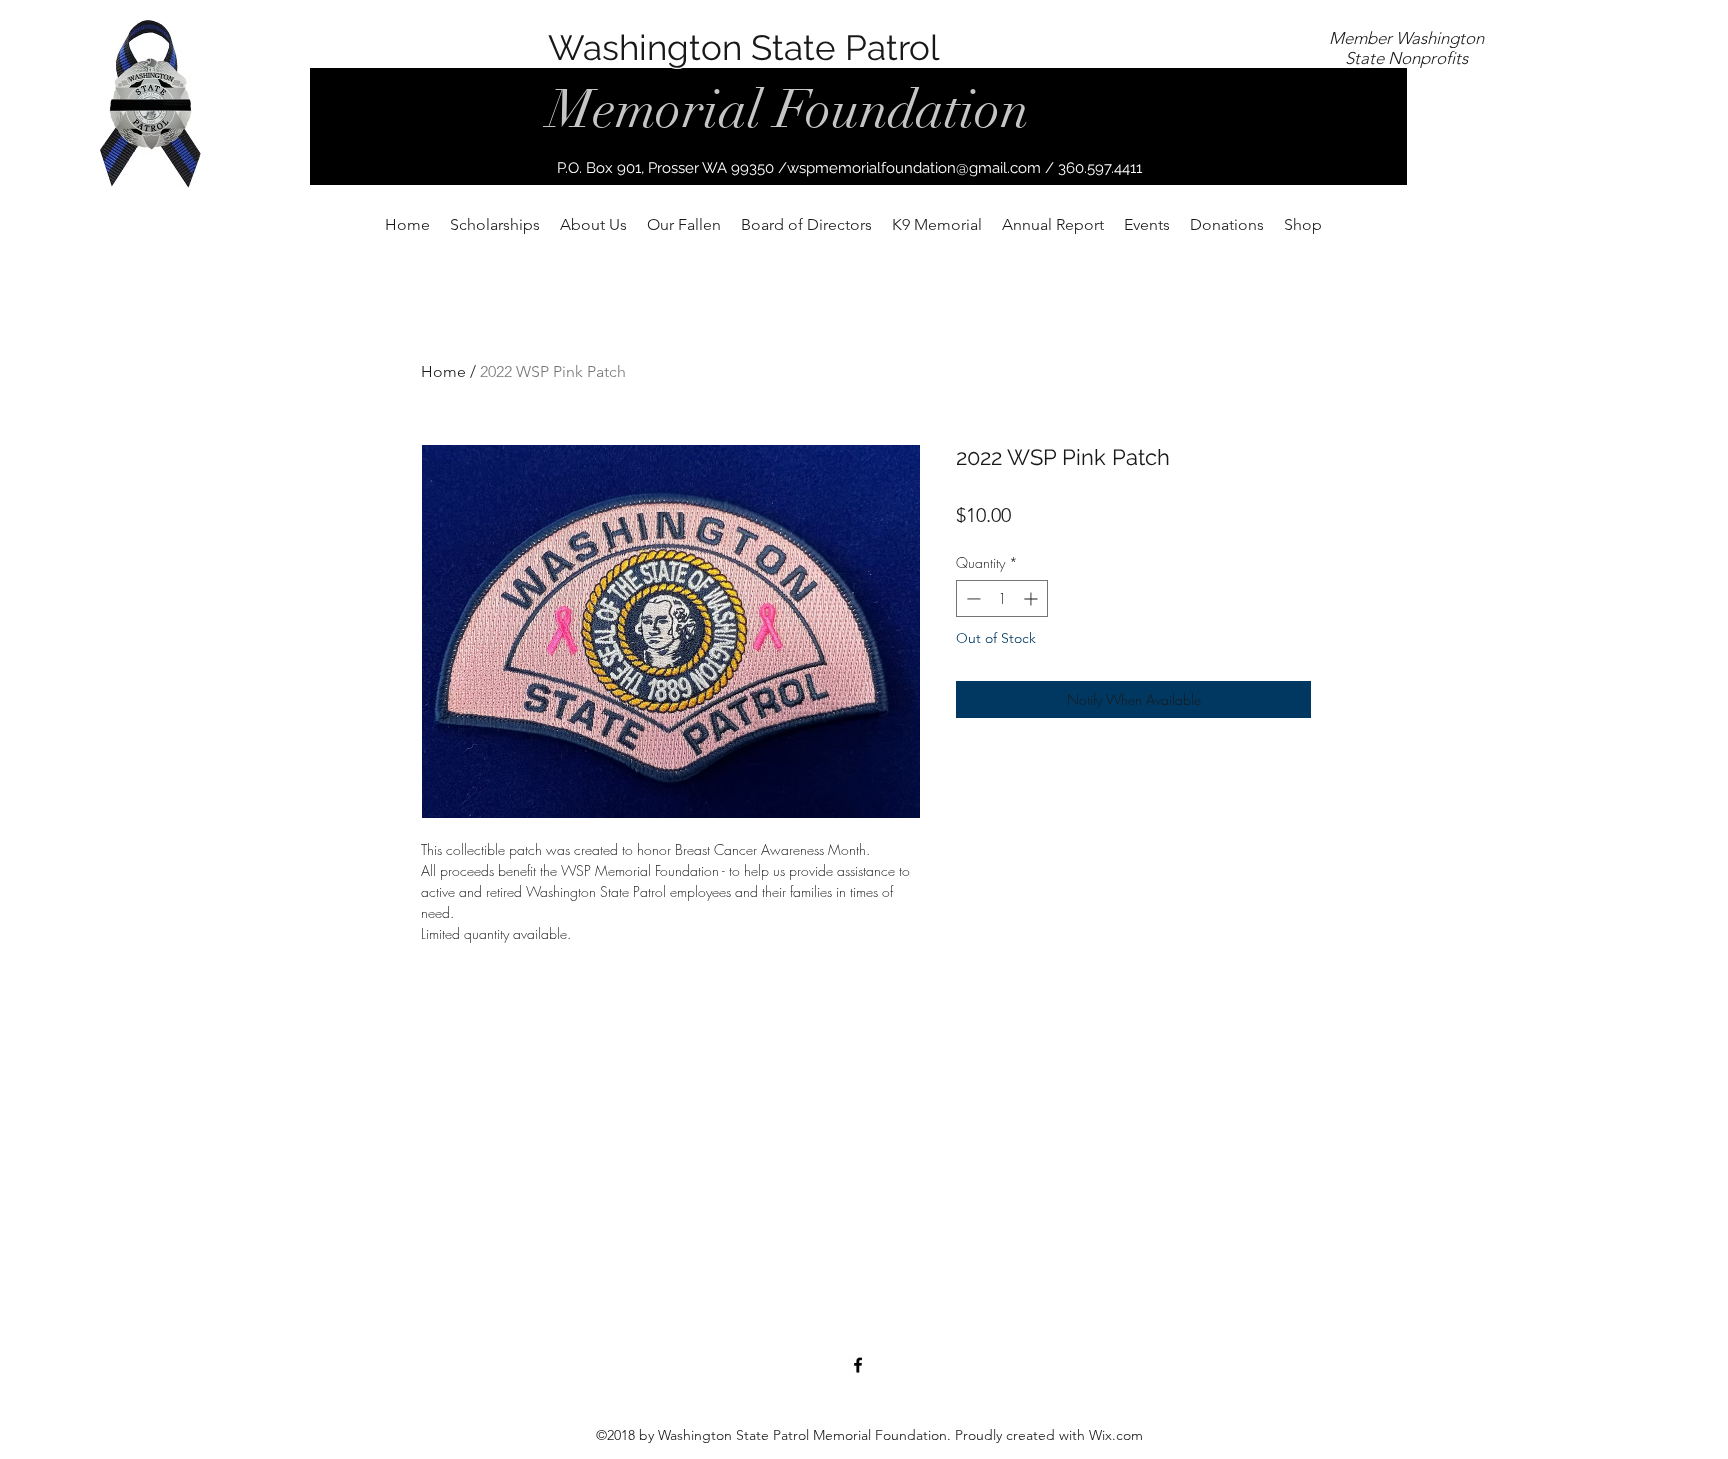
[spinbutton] (1002, 598)
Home (443, 371)
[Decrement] (971, 598)
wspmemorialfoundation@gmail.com (914, 168)
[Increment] (1032, 598)
